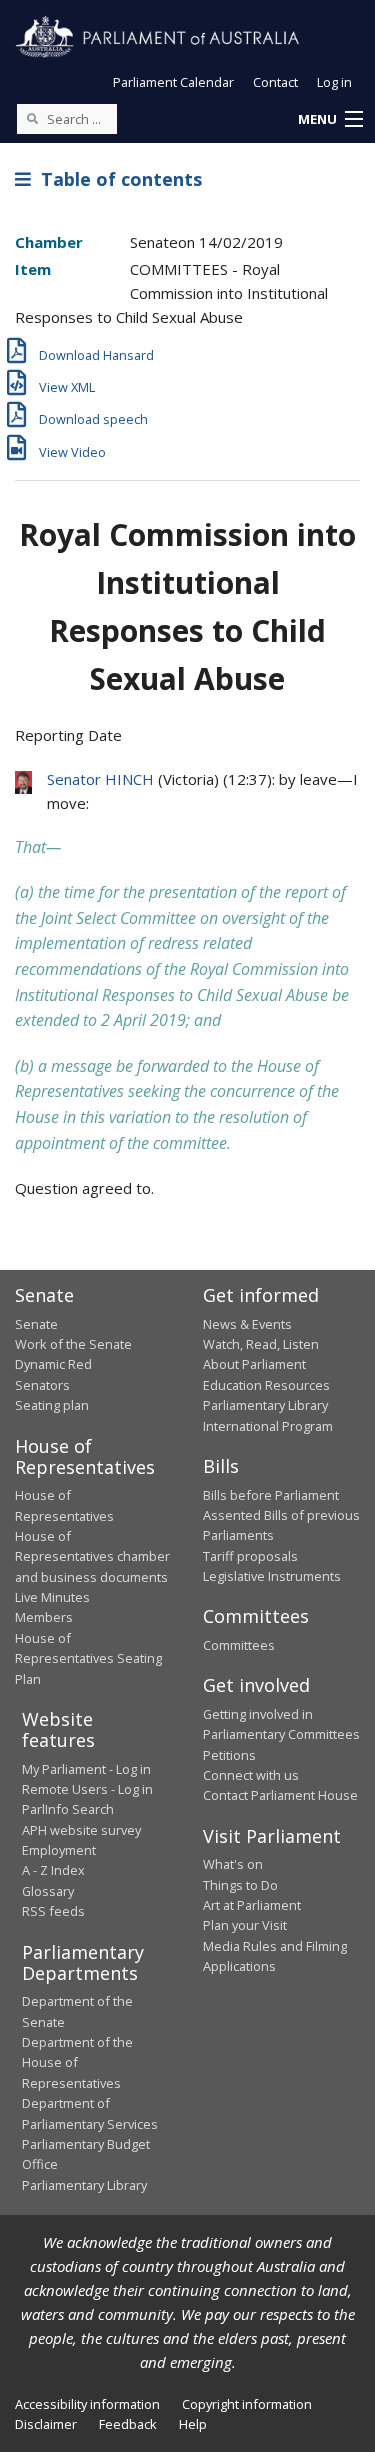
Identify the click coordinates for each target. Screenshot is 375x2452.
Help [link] (193, 2424)
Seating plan (52, 1405)
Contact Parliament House (280, 1795)
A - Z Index (53, 1870)
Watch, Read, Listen (261, 1344)
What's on (233, 1864)
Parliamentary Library (265, 1405)
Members (44, 1617)
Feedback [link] (128, 2424)
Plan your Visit (245, 1925)
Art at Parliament (252, 1905)
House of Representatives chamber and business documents (92, 1556)
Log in (334, 82)
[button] (330, 120)
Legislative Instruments (272, 1576)
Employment (59, 1850)
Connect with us (251, 1775)
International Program (268, 1426)
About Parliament (254, 1364)
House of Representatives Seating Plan (88, 1658)
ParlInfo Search (68, 1809)
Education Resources (266, 1385)
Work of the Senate (73, 1344)
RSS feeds (53, 1911)
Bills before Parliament (271, 1495)
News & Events (247, 1324)
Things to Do (240, 1885)
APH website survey (81, 1830)
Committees (239, 1645)
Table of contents (116, 179)
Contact (275, 82)
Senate (36, 1324)
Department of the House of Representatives (77, 2062)
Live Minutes (52, 1597)
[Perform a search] (32, 118)
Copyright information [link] (247, 2404)
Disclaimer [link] (46, 2424)
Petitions (229, 1755)
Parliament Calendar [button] (173, 82)
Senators (42, 1385)
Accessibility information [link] (87, 2404)
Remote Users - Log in (87, 1789)
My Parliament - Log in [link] (86, 1769)
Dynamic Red (53, 1364)
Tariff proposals (250, 1556)
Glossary (48, 1891)
